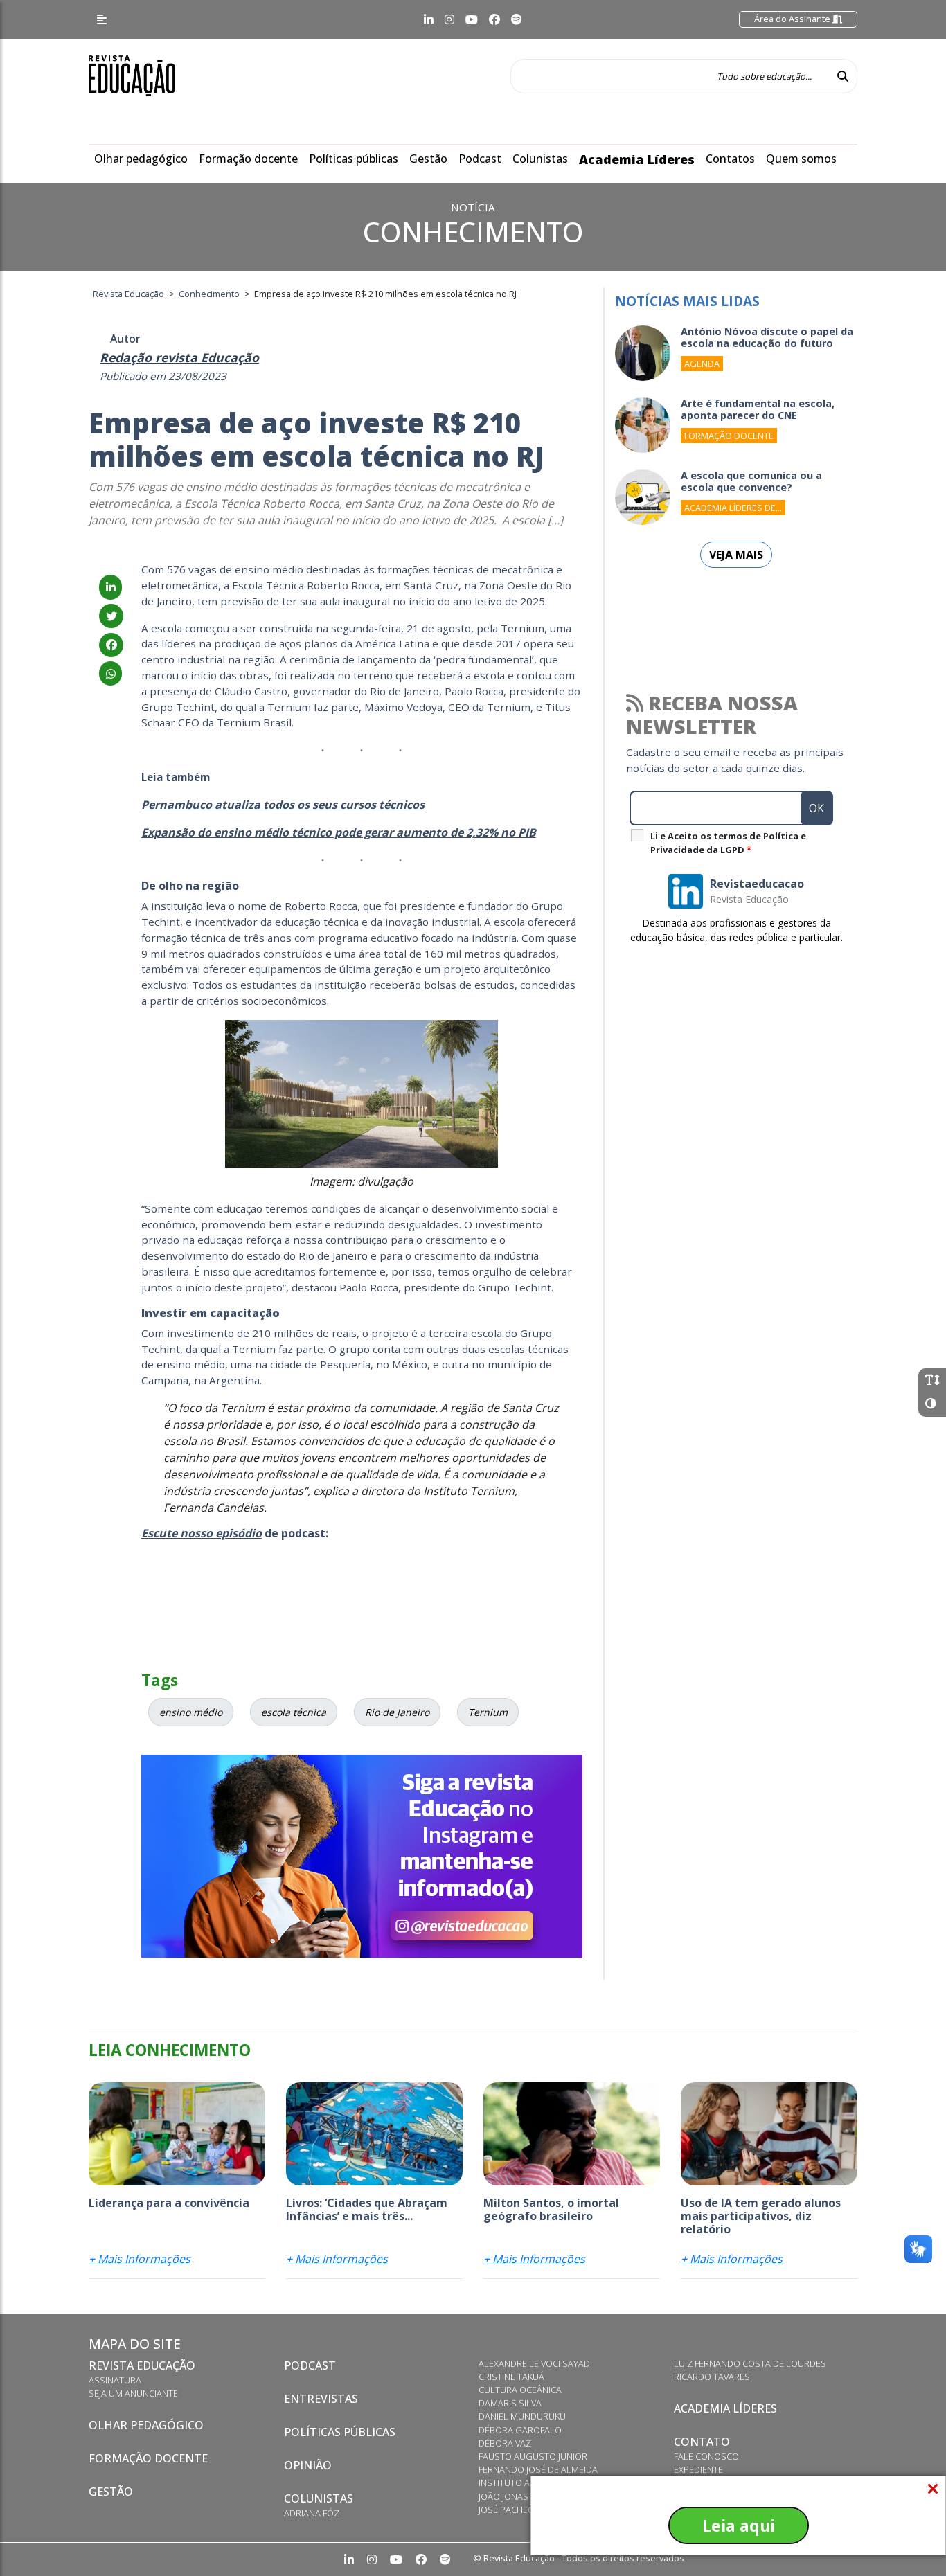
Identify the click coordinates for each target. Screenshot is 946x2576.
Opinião (308, 2465)
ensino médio (191, 1712)
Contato (702, 2442)
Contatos (730, 159)
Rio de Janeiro (397, 1712)
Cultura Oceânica (520, 2390)
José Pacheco (509, 2510)
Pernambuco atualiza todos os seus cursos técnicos (283, 805)
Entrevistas (321, 2399)
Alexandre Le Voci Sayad (534, 2363)
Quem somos (801, 159)
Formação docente (248, 159)
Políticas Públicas (340, 2432)
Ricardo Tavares (712, 2377)
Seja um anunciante (133, 2393)
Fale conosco (706, 2456)
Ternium (488, 1712)
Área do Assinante (793, 19)
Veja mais (736, 555)
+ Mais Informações (140, 2259)
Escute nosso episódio (202, 1533)
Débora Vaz (505, 2443)
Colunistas (540, 159)
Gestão (428, 159)
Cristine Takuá (511, 2377)
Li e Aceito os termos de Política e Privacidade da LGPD (728, 843)
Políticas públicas (354, 159)
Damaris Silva (510, 2403)
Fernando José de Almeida (538, 2469)
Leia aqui (739, 2525)
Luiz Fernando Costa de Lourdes (750, 2363)
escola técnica (294, 1712)
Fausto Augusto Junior (533, 2456)
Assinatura (115, 2380)
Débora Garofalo (520, 2430)
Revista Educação (142, 2365)
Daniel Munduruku (522, 2416)
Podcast (480, 159)
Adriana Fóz (312, 2513)
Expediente (698, 2469)
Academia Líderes (637, 159)
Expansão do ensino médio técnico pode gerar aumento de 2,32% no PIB (339, 832)
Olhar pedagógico (141, 159)
